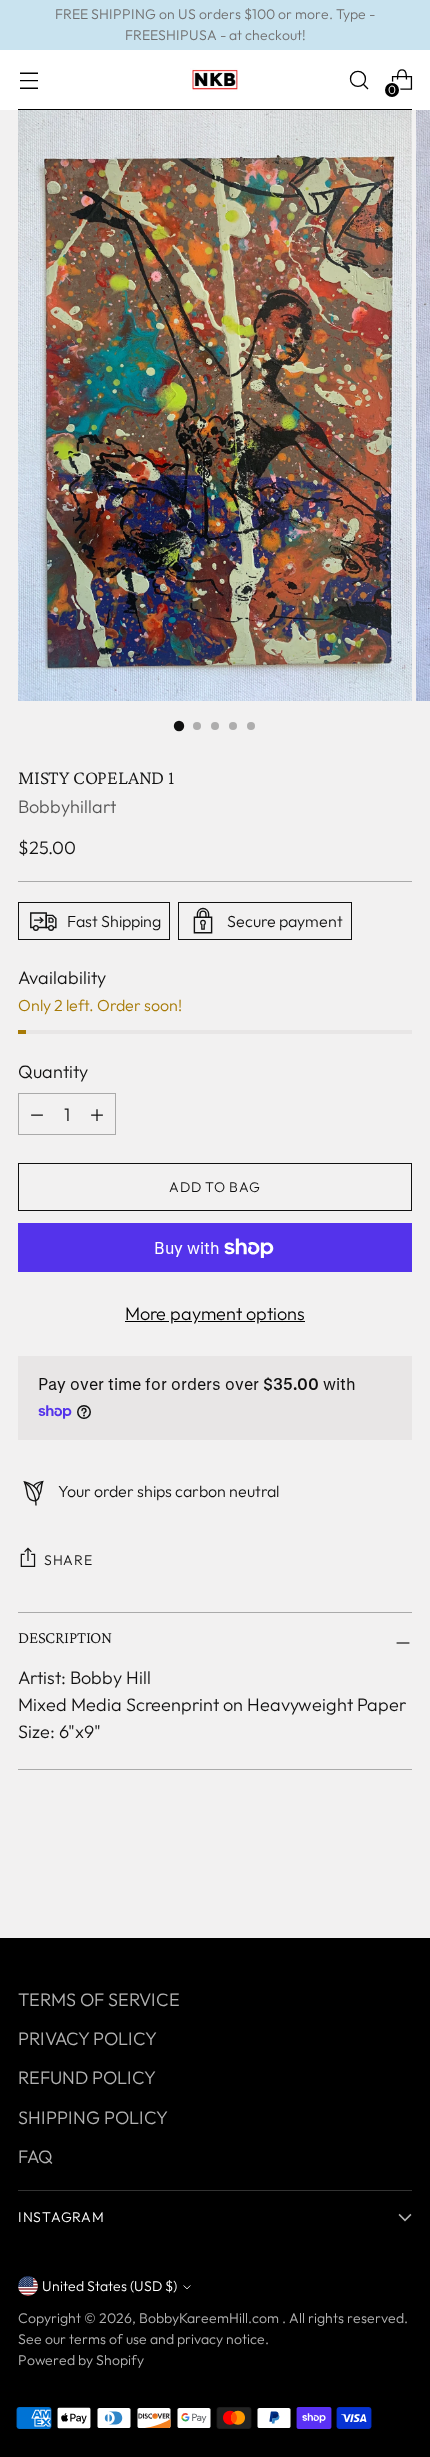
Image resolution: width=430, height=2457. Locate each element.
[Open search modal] (358, 80)
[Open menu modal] (28, 80)
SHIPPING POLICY (93, 2117)
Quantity (53, 1071)
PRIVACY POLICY (87, 2038)
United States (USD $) (109, 2286)
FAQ (35, 2156)
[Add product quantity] (37, 1114)
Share (68, 1560)
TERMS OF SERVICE (99, 1999)
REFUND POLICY (87, 2077)
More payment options (215, 1313)
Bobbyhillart (67, 806)
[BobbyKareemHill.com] (215, 80)
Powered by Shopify (81, 2360)
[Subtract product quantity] (97, 1114)
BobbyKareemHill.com (210, 2318)
